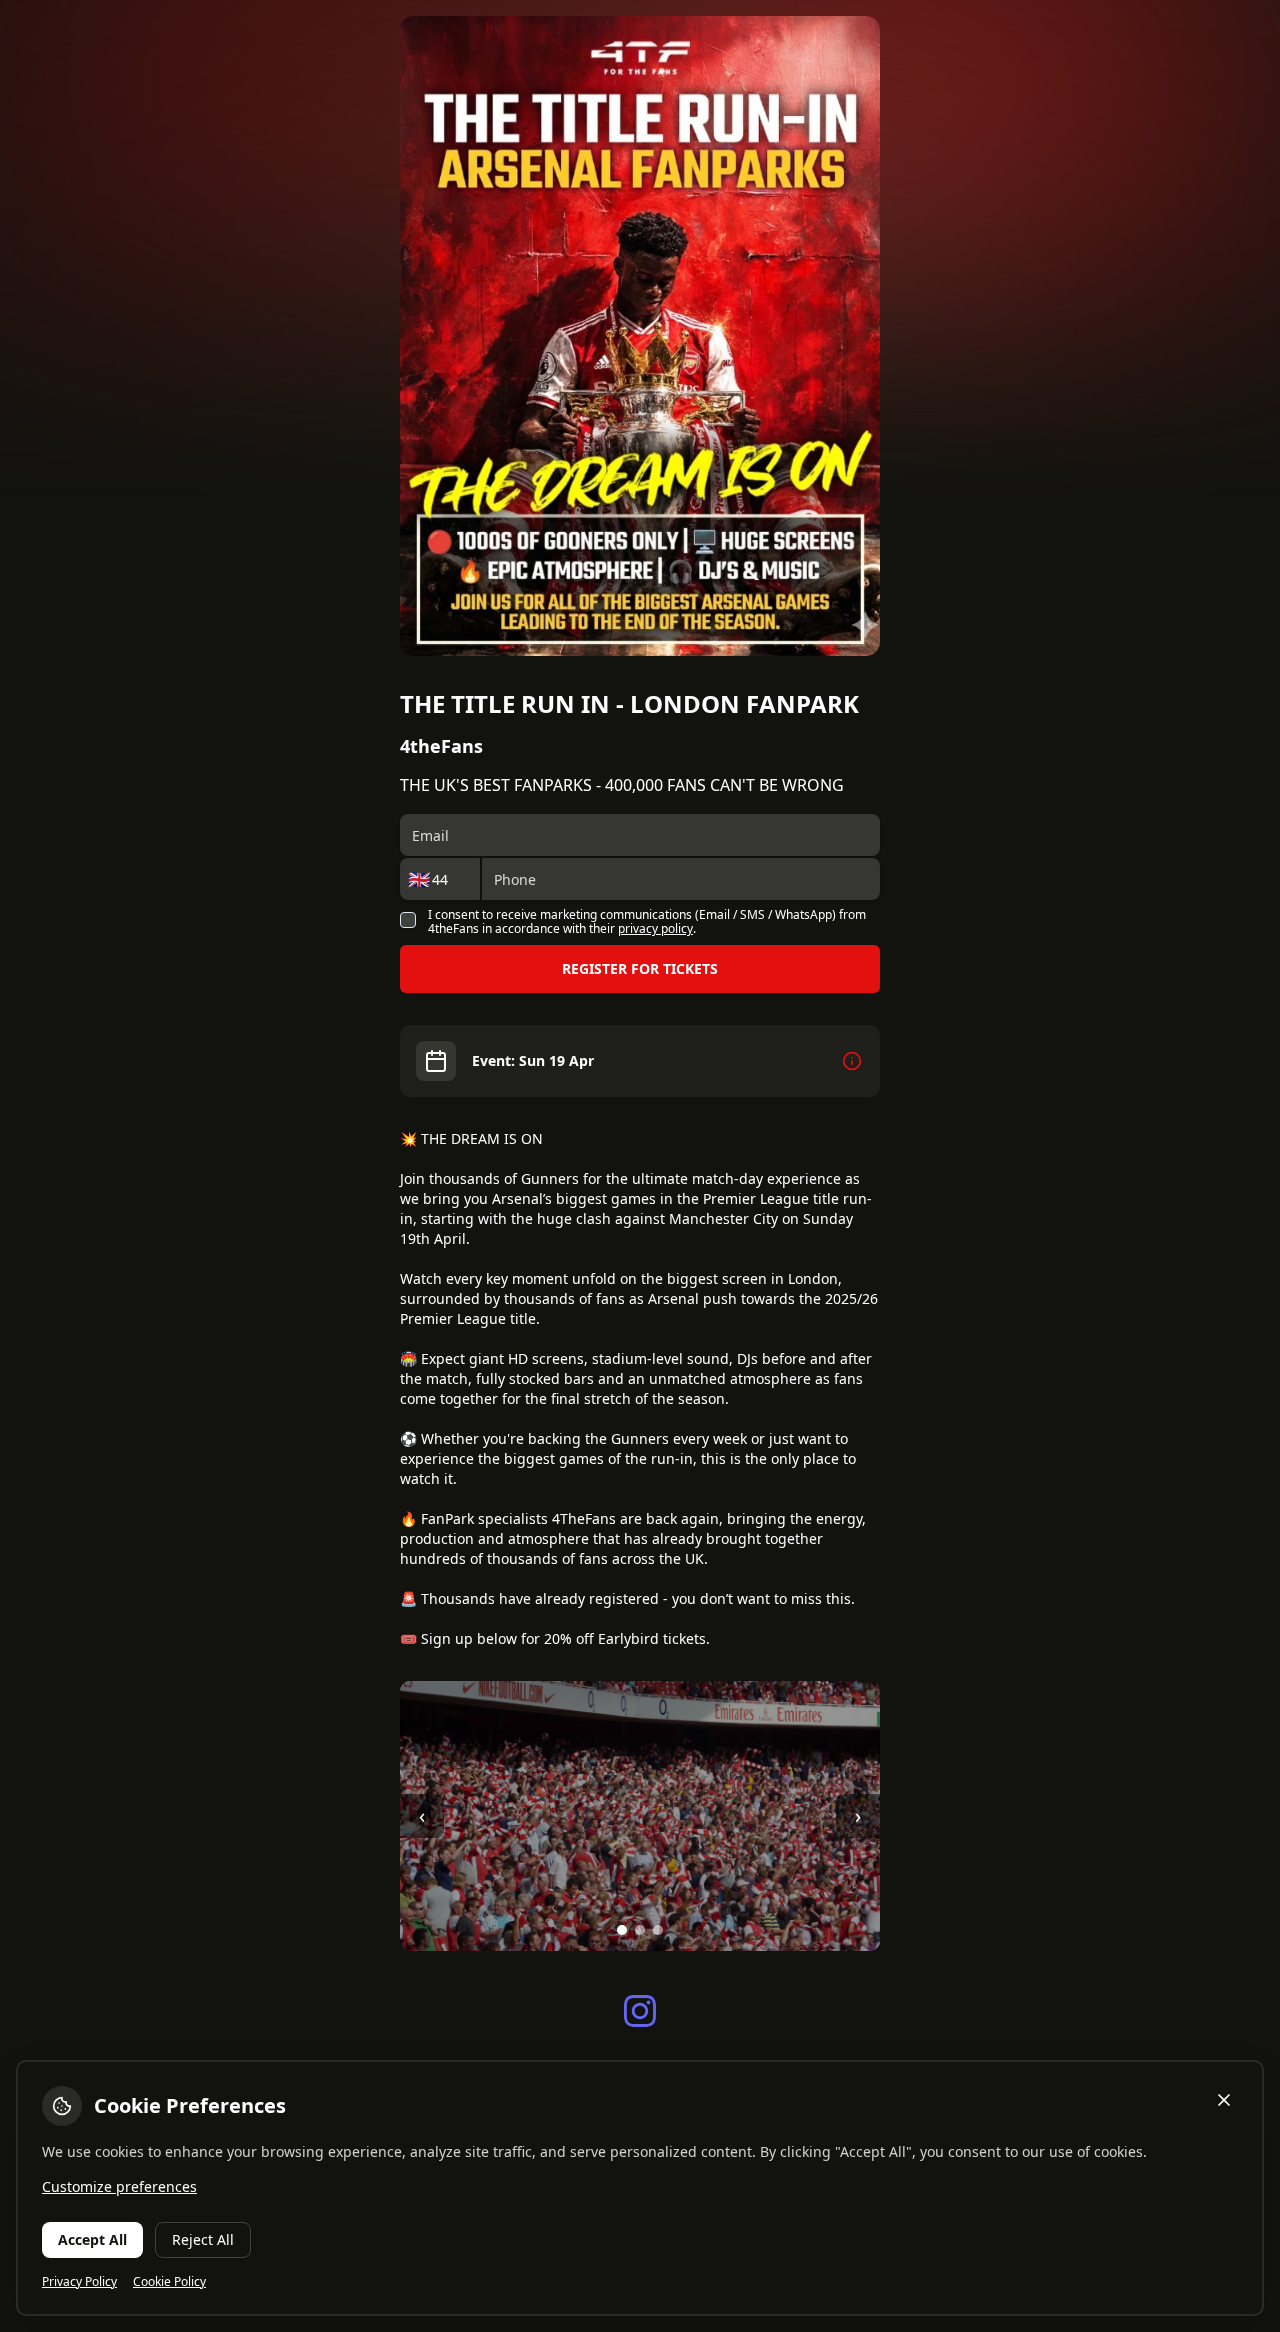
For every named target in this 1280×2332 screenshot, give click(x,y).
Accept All (92, 2239)
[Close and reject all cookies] (1224, 2100)
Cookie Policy (169, 2282)
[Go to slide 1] (622, 1930)
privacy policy (655, 928)
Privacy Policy (79, 2282)
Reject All (203, 2239)
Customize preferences (119, 2186)
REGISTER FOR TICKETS (640, 968)
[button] (654, 922)
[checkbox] (408, 920)
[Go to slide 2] (640, 1930)
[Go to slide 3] (658, 1930)
